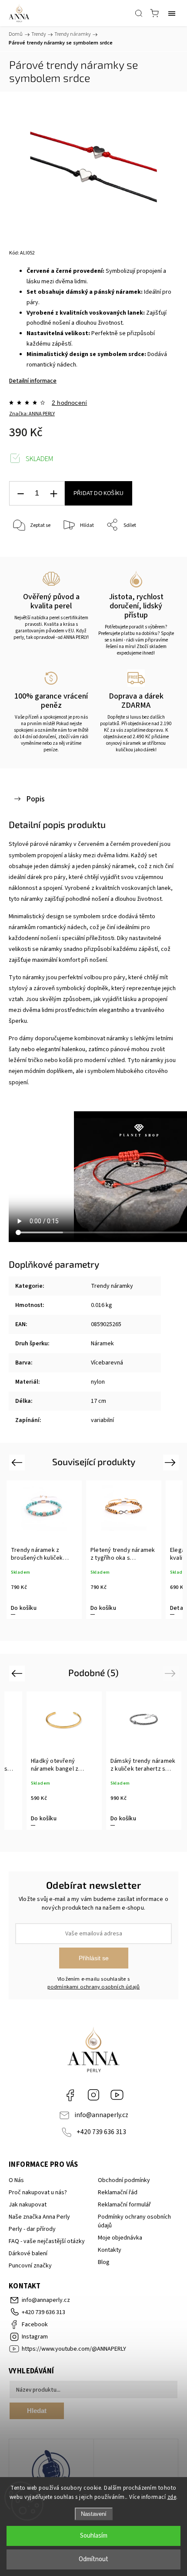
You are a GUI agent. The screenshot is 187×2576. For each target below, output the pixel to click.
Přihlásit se (94, 1958)
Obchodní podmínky (124, 2180)
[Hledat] (139, 13)
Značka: (32, 414)
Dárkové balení (28, 2254)
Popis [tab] (35, 799)
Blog (104, 2262)
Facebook (70, 2095)
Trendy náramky (112, 1286)
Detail (178, 1608)
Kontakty (110, 2250)
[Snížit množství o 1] (20, 494)
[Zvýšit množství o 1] (53, 494)
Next (172, 1462)
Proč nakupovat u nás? (38, 2192)
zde (172, 2497)
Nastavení (94, 2514)
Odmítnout (93, 2559)
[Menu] (172, 13)
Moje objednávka (120, 2238)
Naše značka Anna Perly (39, 2217)
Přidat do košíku (99, 493)
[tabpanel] (44, 1550)
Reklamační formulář (124, 2205)
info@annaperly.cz (101, 2115)
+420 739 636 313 (101, 2132)
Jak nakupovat (28, 2205)
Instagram (93, 2095)
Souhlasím (94, 2536)
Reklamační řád (118, 2192)
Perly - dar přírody (32, 2229)
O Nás (16, 2180)
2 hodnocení (69, 403)
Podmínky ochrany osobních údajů (134, 2221)
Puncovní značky (30, 2266)
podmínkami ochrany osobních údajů (94, 1987)
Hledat (37, 2411)
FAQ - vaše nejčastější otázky (47, 2241)
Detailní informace (33, 381)
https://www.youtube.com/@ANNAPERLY (117, 2095)
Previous (18, 1462)
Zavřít (159, 548)
